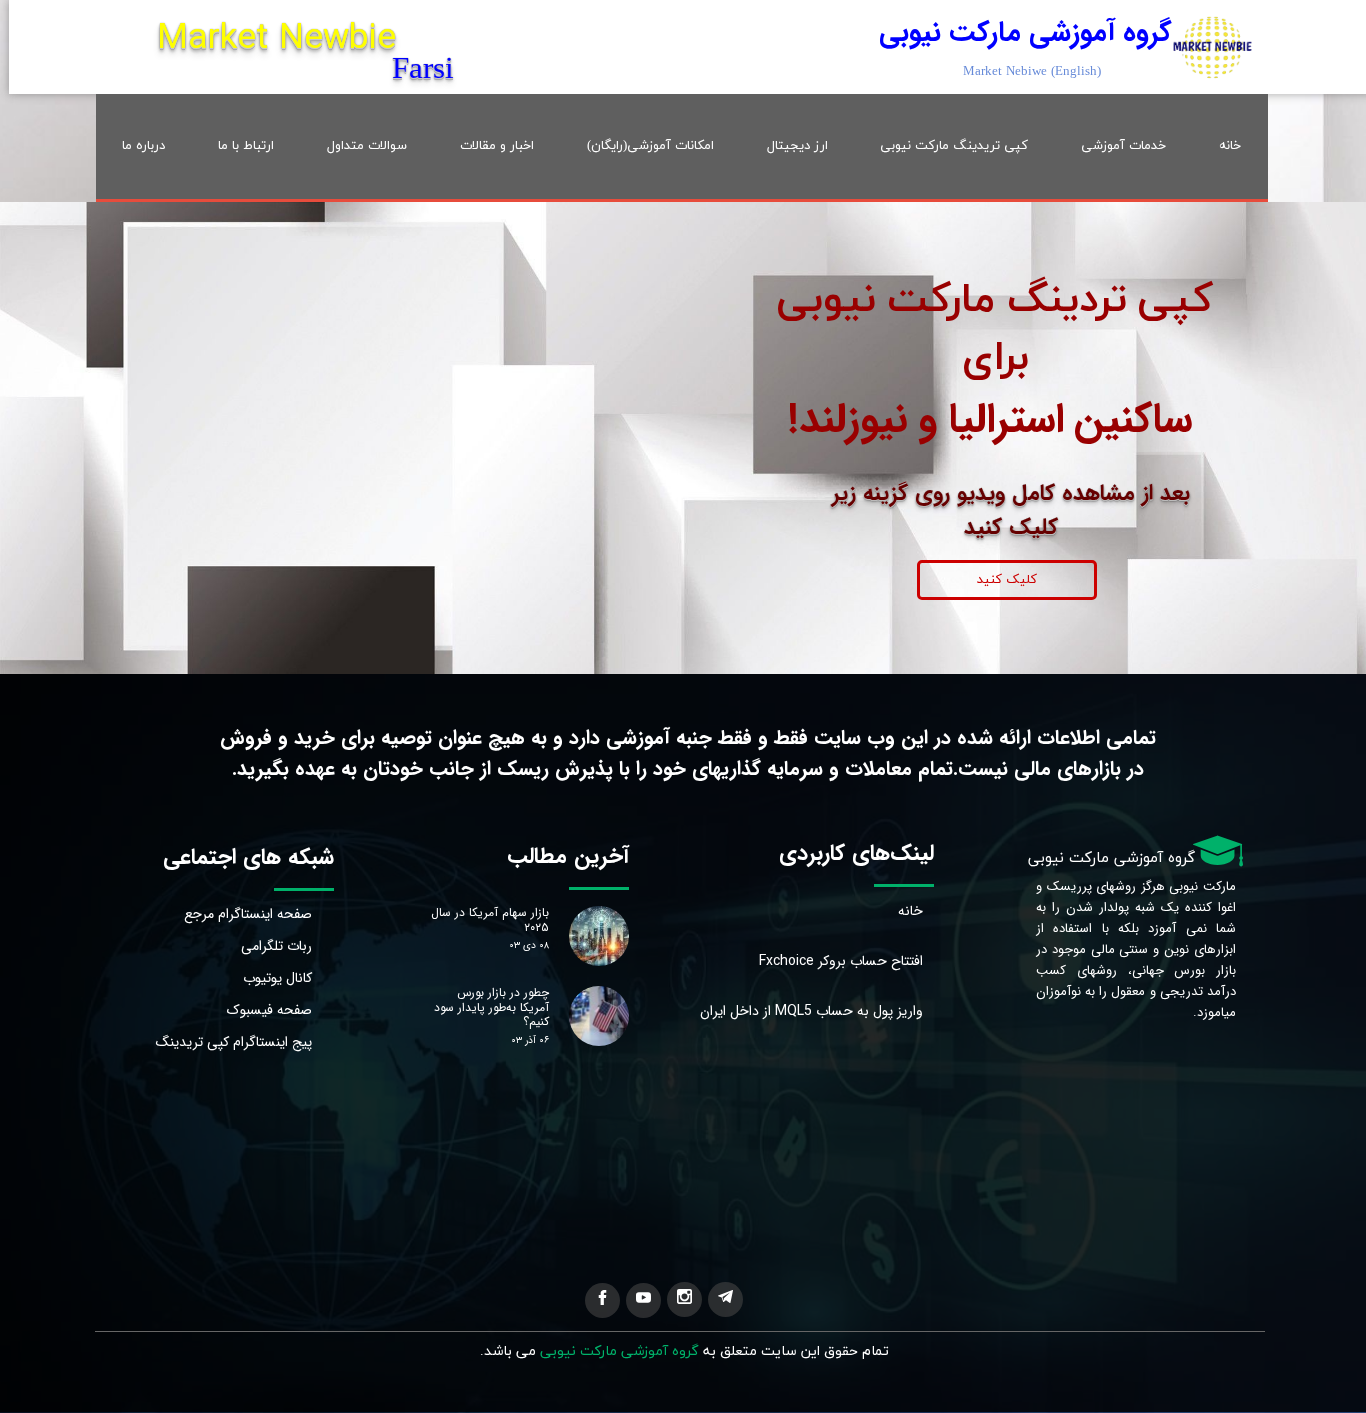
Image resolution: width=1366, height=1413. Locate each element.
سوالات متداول (367, 146)
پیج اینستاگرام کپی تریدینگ (255, 1042)
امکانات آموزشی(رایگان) (650, 146)
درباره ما (143, 146)
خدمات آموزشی (1123, 146)
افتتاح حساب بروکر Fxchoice (866, 961)
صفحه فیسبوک (269, 1010)
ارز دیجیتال (797, 146)
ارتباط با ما (246, 146)
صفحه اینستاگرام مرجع (255, 914)
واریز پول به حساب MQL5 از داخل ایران (866, 1011)
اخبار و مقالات (497, 146)
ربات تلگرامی (276, 946)
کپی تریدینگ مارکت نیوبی (954, 146)
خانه (1230, 146)
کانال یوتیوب (277, 978)
